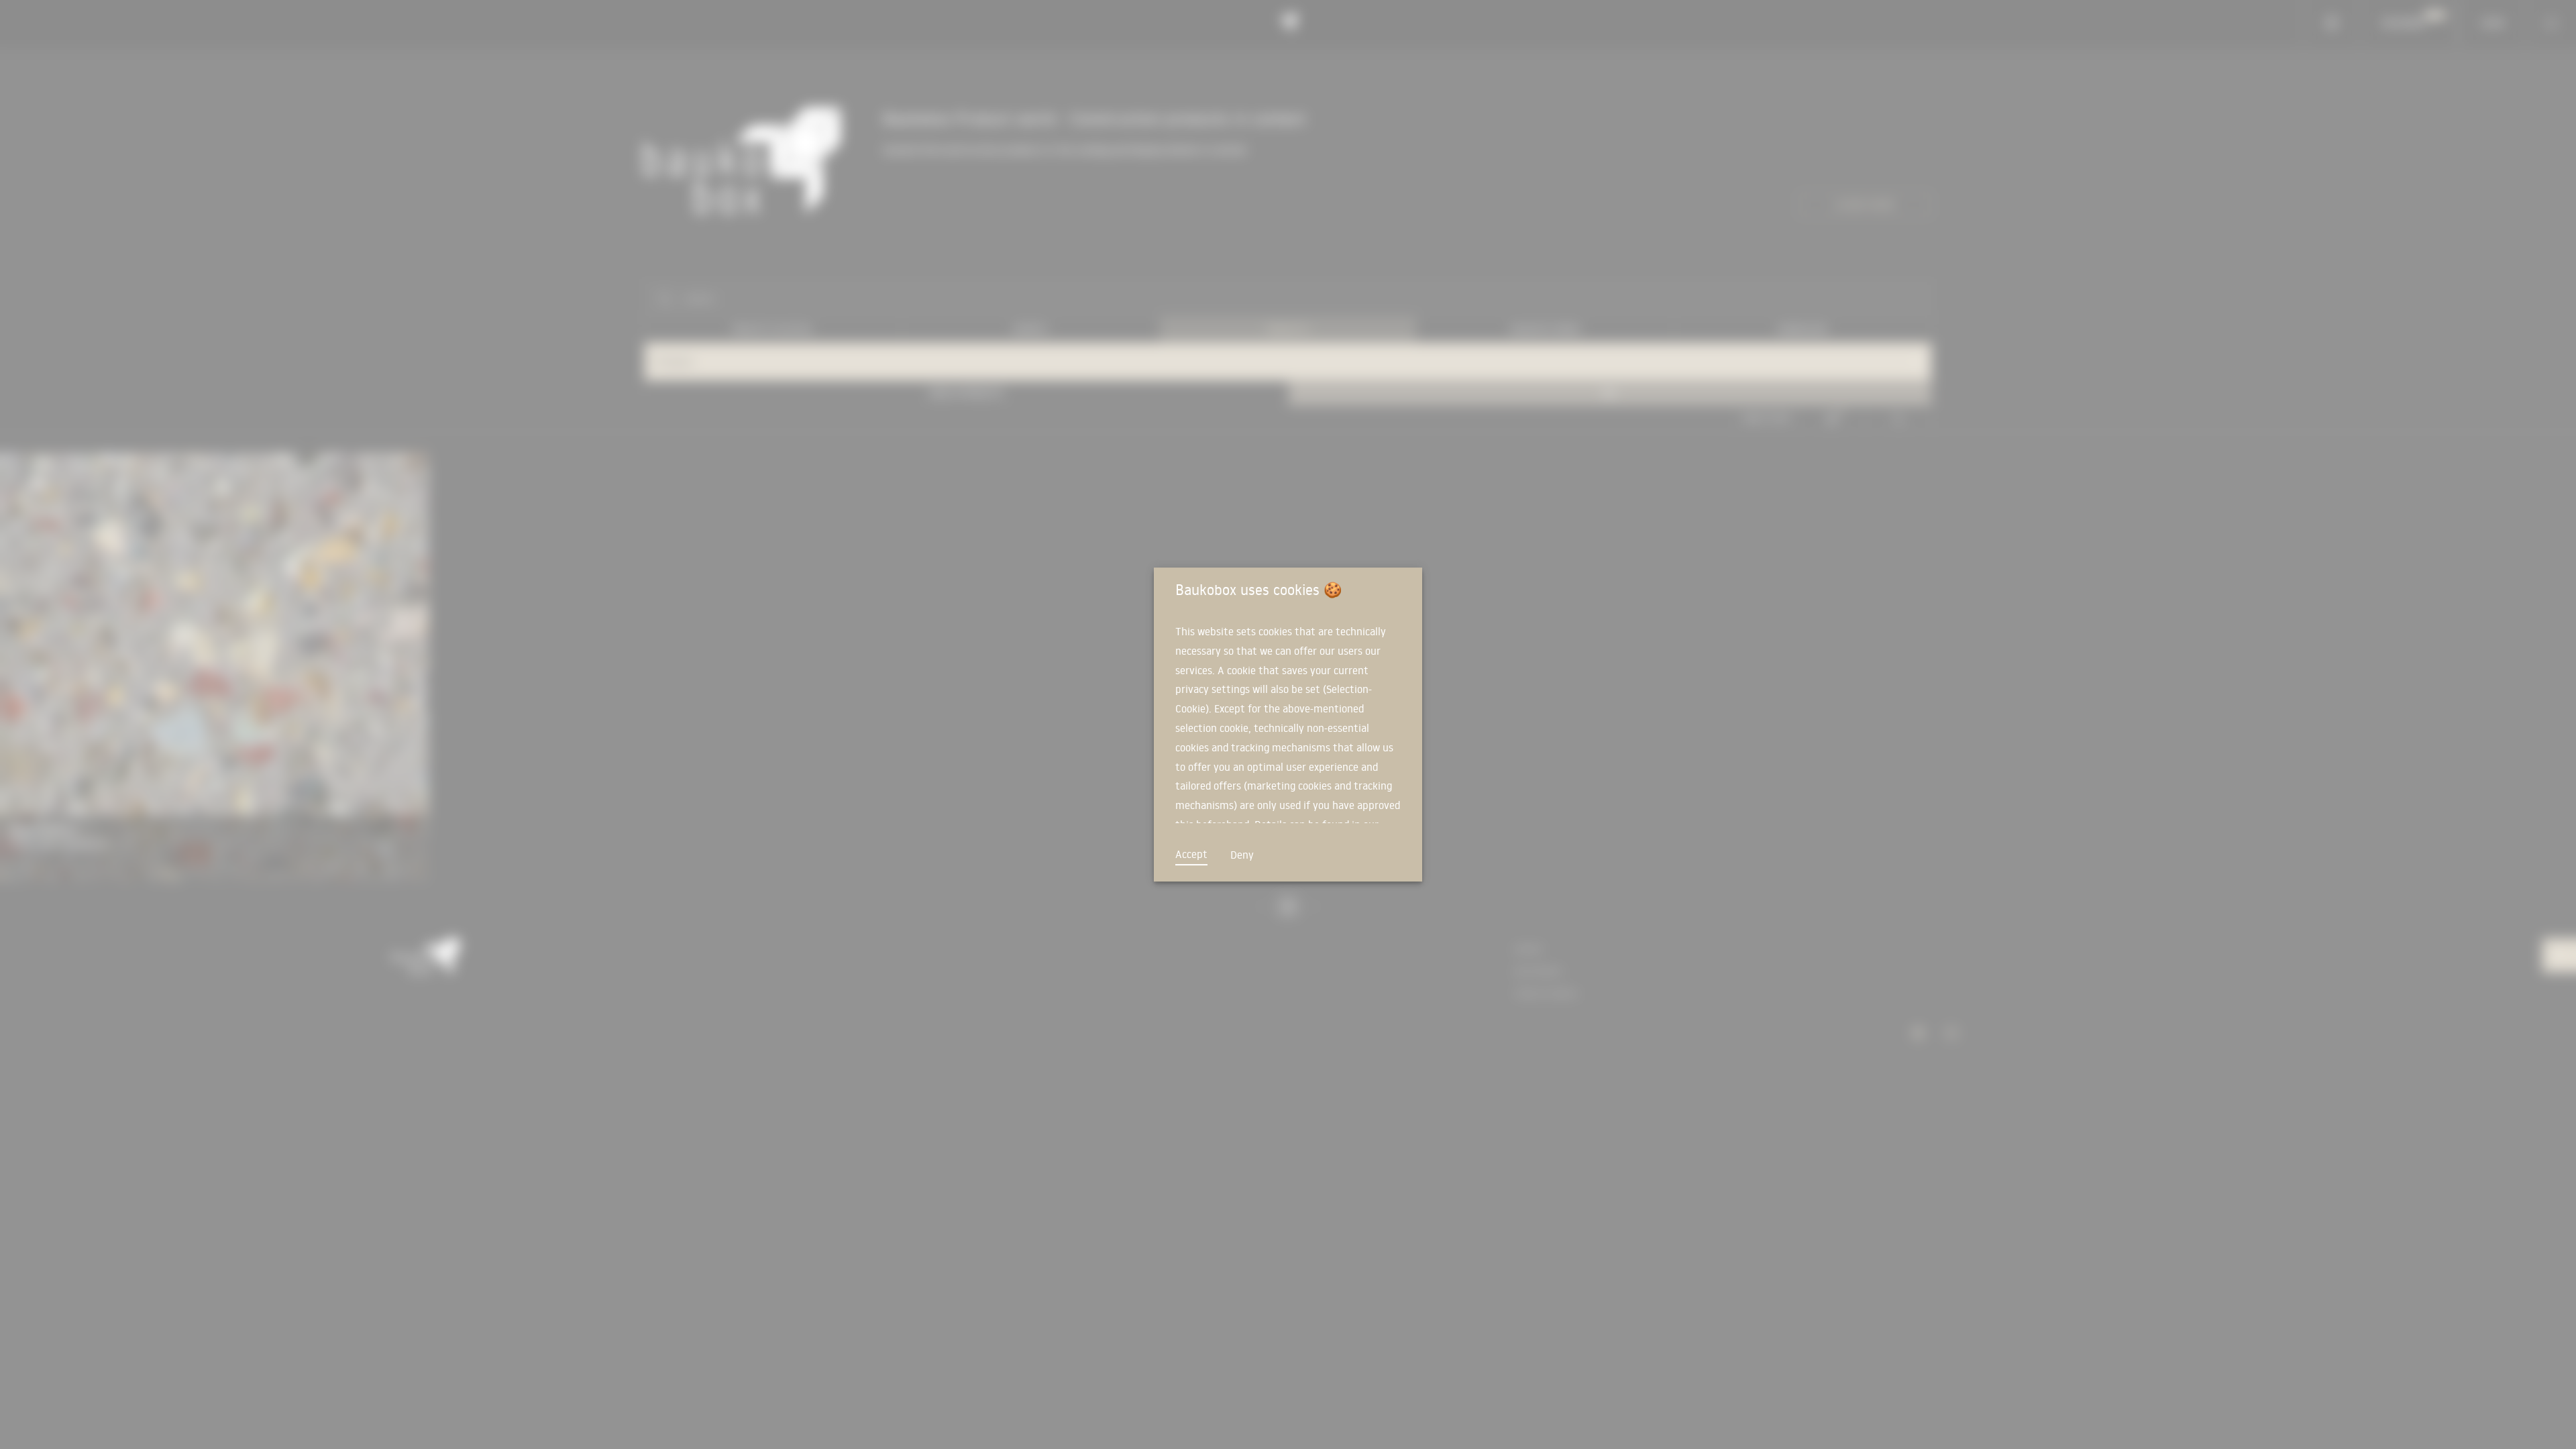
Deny (1242, 855)
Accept (1191, 854)
